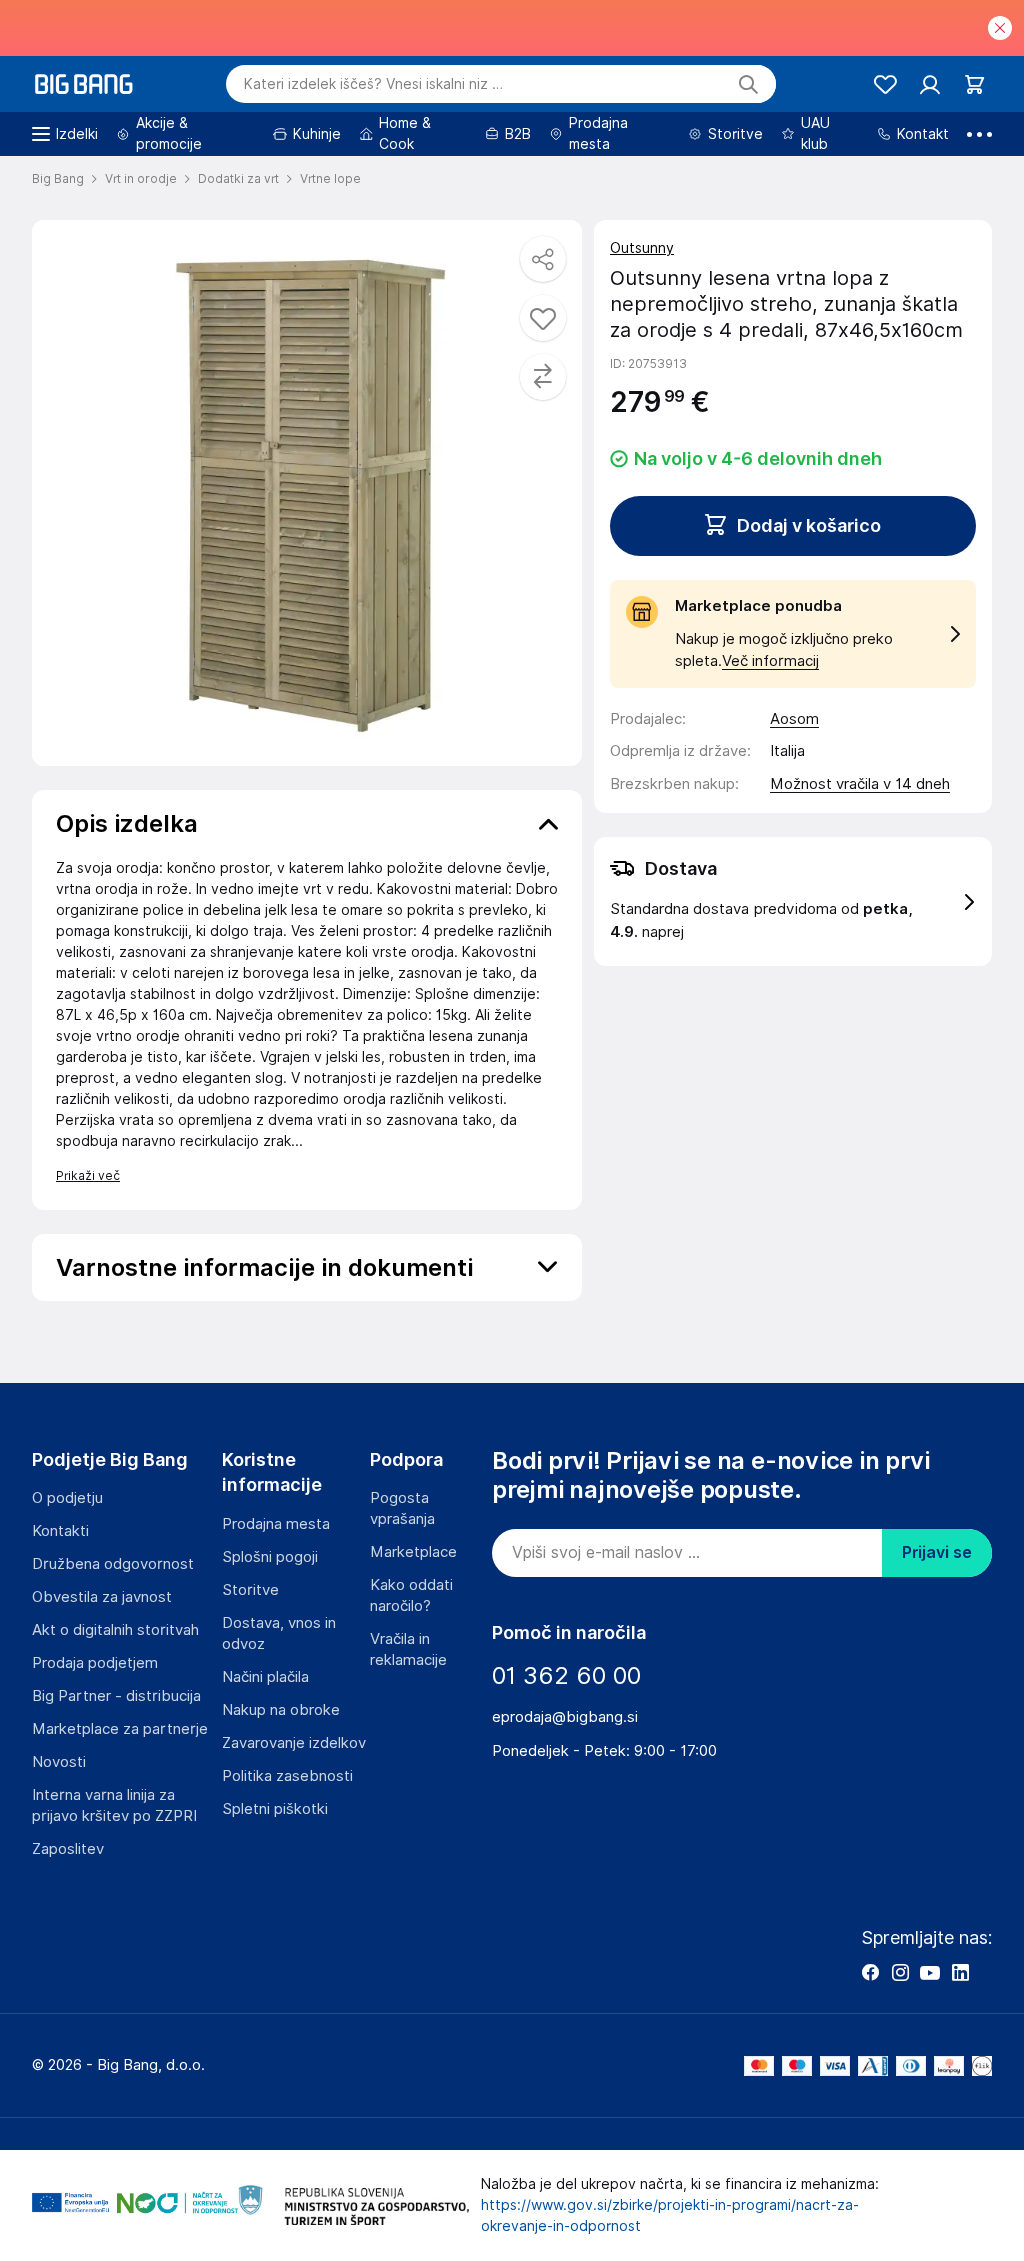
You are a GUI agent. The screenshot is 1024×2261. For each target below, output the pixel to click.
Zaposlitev (68, 1849)
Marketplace (413, 1552)
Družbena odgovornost (113, 1564)
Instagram (900, 1972)
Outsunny (642, 248)
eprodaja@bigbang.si (565, 1717)
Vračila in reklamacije (408, 1649)
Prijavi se (937, 1552)
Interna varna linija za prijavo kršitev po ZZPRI (114, 1805)
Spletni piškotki (275, 1809)
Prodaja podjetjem (95, 1663)
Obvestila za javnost (102, 1597)
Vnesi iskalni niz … (373, 84)
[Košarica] (974, 84)
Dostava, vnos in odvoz (279, 1633)
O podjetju (67, 1498)
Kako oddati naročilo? (411, 1595)
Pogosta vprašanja (402, 1508)
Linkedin (960, 1972)
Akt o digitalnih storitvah (115, 1630)
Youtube (930, 1972)
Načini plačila (265, 1677)
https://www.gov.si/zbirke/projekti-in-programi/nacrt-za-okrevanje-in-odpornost (670, 2215)
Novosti (59, 1762)
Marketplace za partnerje (120, 1729)
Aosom (794, 719)
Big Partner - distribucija (116, 1696)
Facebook (870, 1972)
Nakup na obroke (281, 1710)
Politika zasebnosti (287, 1776)
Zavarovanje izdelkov (294, 1743)
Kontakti (60, 1531)
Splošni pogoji (270, 1557)
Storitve (250, 1590)
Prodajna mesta (276, 1524)
